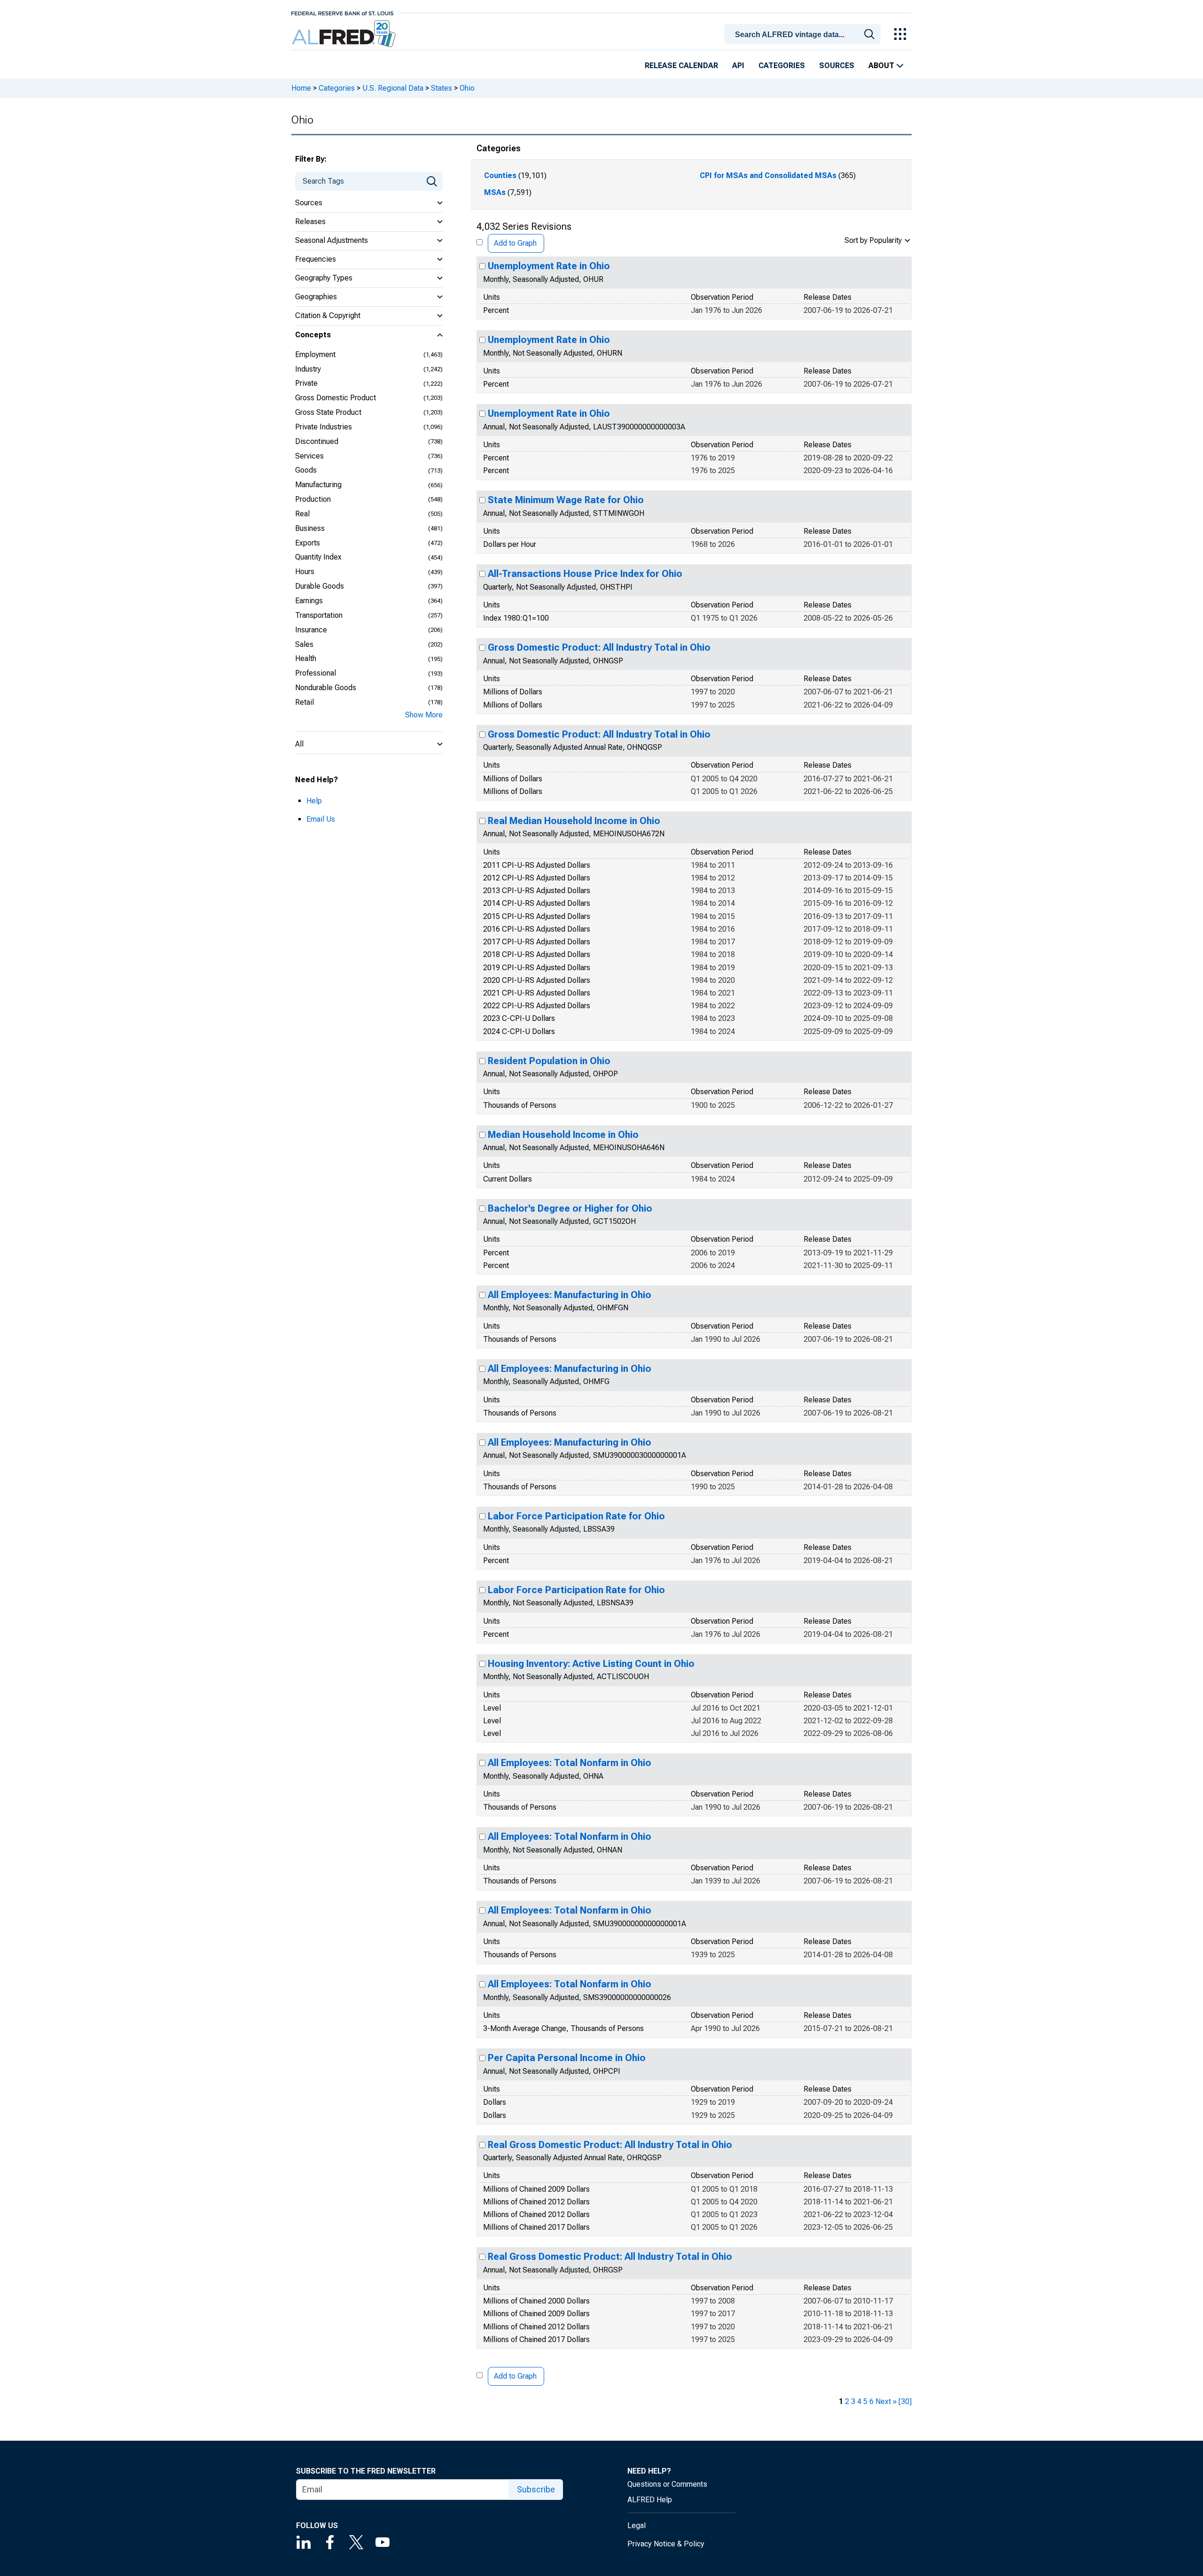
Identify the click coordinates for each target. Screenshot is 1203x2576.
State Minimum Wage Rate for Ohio (566, 500)
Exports (308, 543)
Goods (306, 470)
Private (306, 383)
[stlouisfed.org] (342, 12)
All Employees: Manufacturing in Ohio (570, 1295)
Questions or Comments (667, 2484)
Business (310, 528)
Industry (308, 369)
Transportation (319, 615)
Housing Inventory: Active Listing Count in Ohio (591, 1664)
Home (301, 88)
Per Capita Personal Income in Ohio (567, 2058)
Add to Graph (515, 243)
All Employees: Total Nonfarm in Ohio (570, 1763)
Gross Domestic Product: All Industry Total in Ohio (599, 647)
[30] (905, 2401)
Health (306, 658)
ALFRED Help (650, 2500)
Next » (886, 2401)
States (441, 88)
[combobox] (804, 33)
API (738, 66)
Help (314, 801)
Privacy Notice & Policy (666, 2544)
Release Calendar (681, 66)
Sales (304, 644)
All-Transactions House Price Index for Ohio (585, 574)
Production (313, 499)
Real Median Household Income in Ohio (574, 821)
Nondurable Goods (326, 688)
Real (302, 514)
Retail (305, 702)
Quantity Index (318, 557)
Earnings (309, 601)
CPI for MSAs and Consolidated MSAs (768, 175)
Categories (782, 66)
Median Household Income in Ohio (563, 1135)
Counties (500, 175)
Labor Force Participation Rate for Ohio (576, 1516)
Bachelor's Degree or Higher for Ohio (570, 1208)
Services (309, 456)
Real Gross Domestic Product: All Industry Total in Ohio (610, 2145)
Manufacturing (318, 485)
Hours (305, 572)
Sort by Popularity (873, 240)
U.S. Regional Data (393, 88)
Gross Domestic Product (336, 398)
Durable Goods (320, 586)
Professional (316, 673)
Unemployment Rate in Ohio (549, 266)
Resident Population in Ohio (549, 1061)
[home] (345, 34)
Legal (637, 2525)
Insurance (311, 630)
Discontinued (317, 441)
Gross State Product (328, 412)
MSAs (495, 192)
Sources (837, 66)
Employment (315, 354)
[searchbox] (804, 35)
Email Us (321, 819)
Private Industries (324, 427)
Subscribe (536, 2489)
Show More (424, 715)
